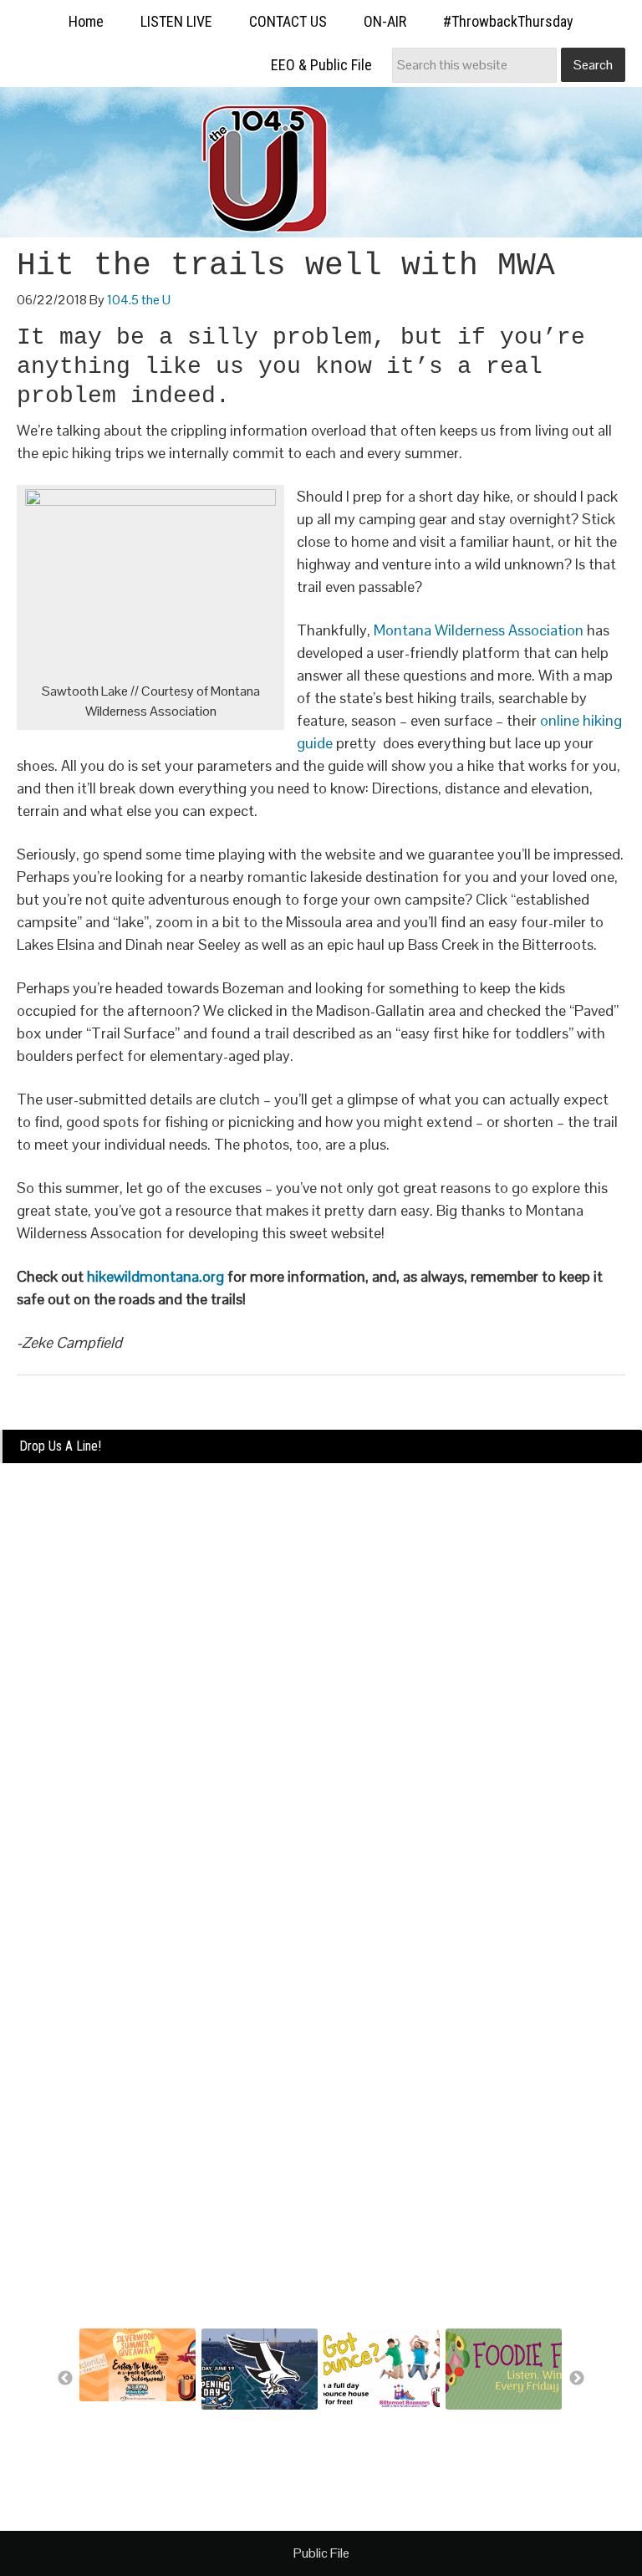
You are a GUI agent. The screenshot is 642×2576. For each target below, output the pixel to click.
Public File (321, 2553)
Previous (65, 2379)
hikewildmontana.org (155, 1276)
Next (577, 2379)
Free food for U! (485, 2421)
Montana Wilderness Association (479, 630)
